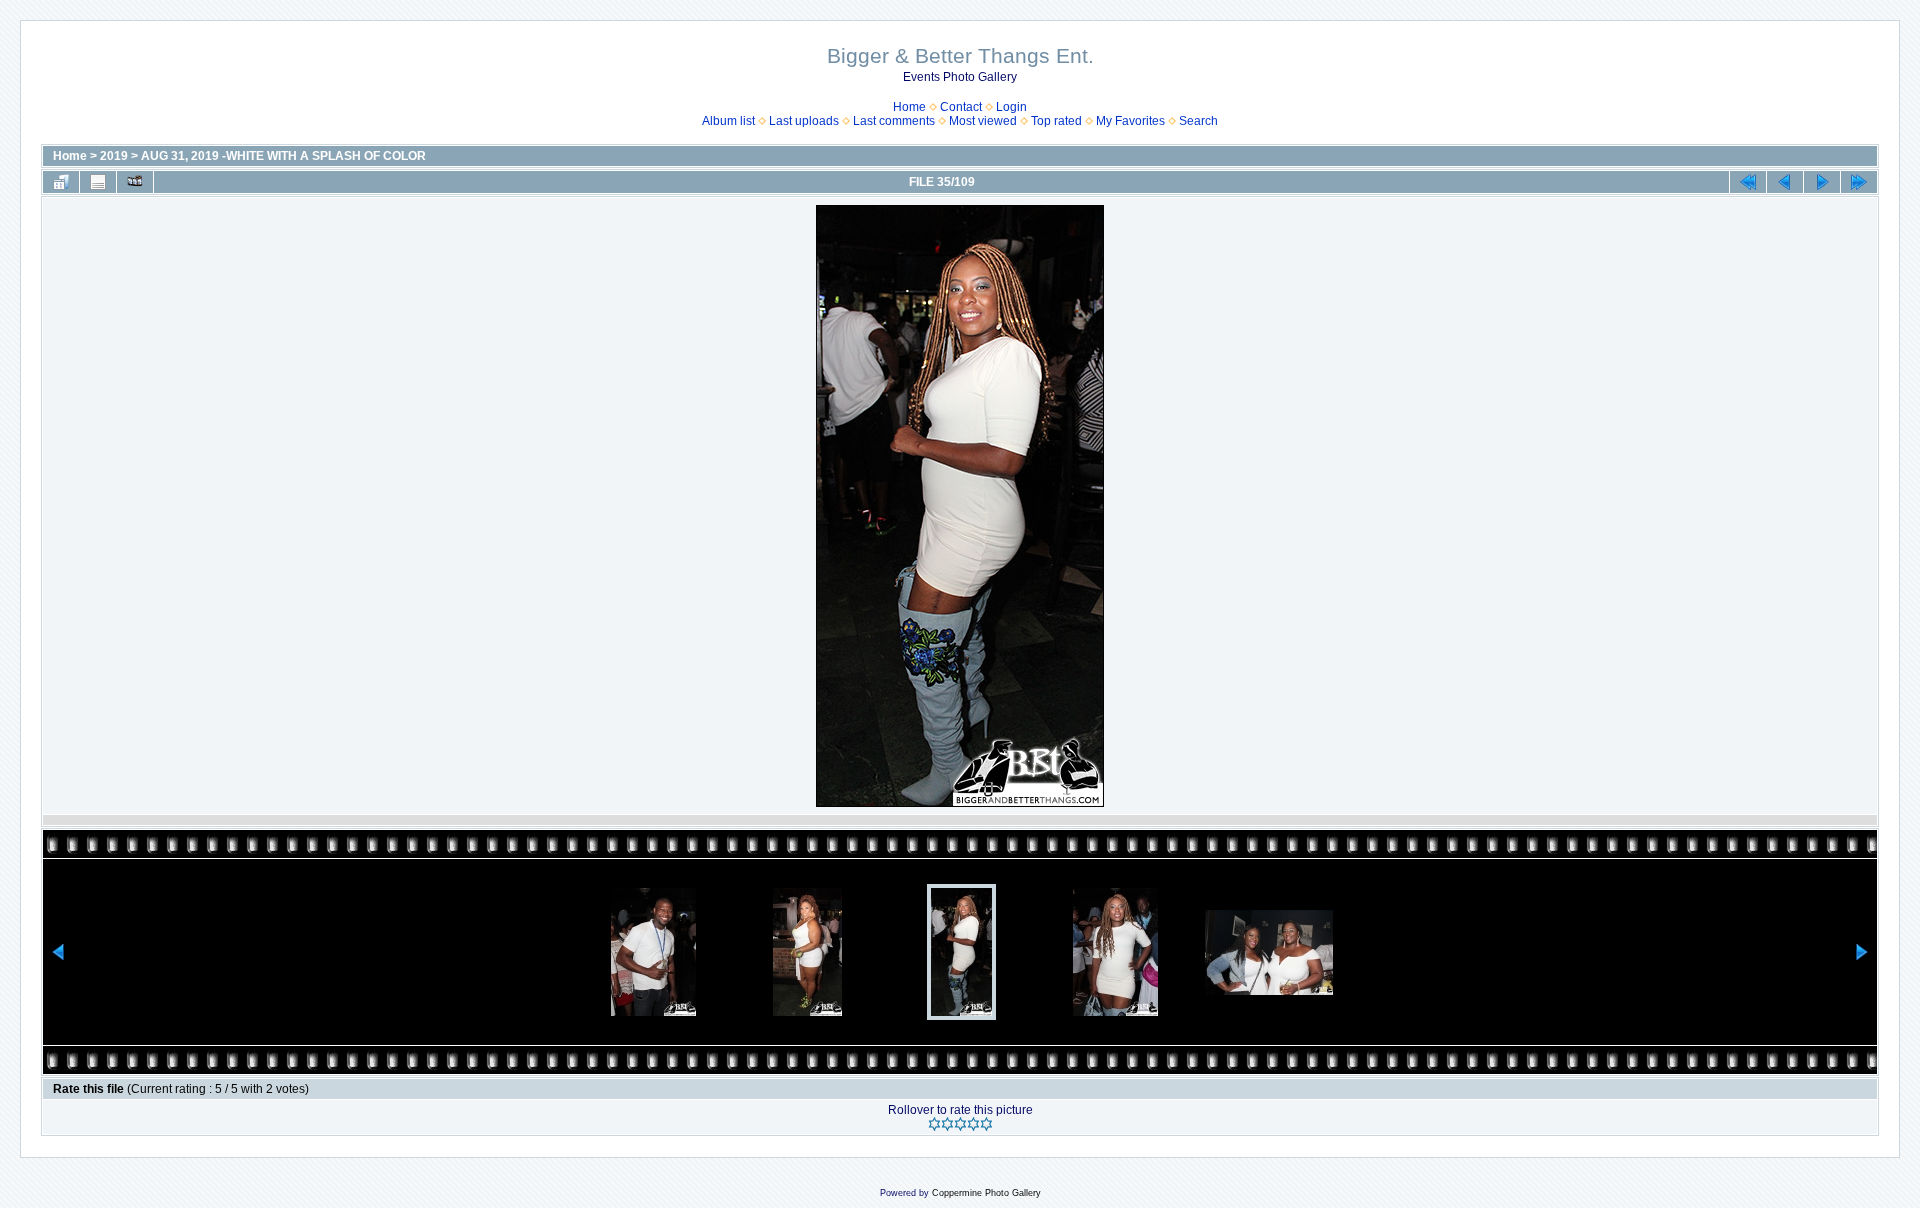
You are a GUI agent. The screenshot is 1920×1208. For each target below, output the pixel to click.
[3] (960, 1124)
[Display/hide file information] (98, 182)
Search (1198, 121)
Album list (728, 121)
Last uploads (804, 121)
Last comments (894, 121)
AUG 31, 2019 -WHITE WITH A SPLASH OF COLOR (283, 156)
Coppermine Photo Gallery (986, 1193)
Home (909, 107)
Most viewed (983, 121)
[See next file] (1822, 182)
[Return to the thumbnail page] (61, 182)
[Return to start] (1748, 182)
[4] (973, 1124)
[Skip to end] (1859, 182)
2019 (114, 156)
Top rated (1056, 121)
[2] (947, 1124)
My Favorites (1130, 121)
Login (1011, 107)
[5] (986, 1124)
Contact (961, 107)
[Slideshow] (135, 182)
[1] (934, 1124)
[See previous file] (1785, 182)
